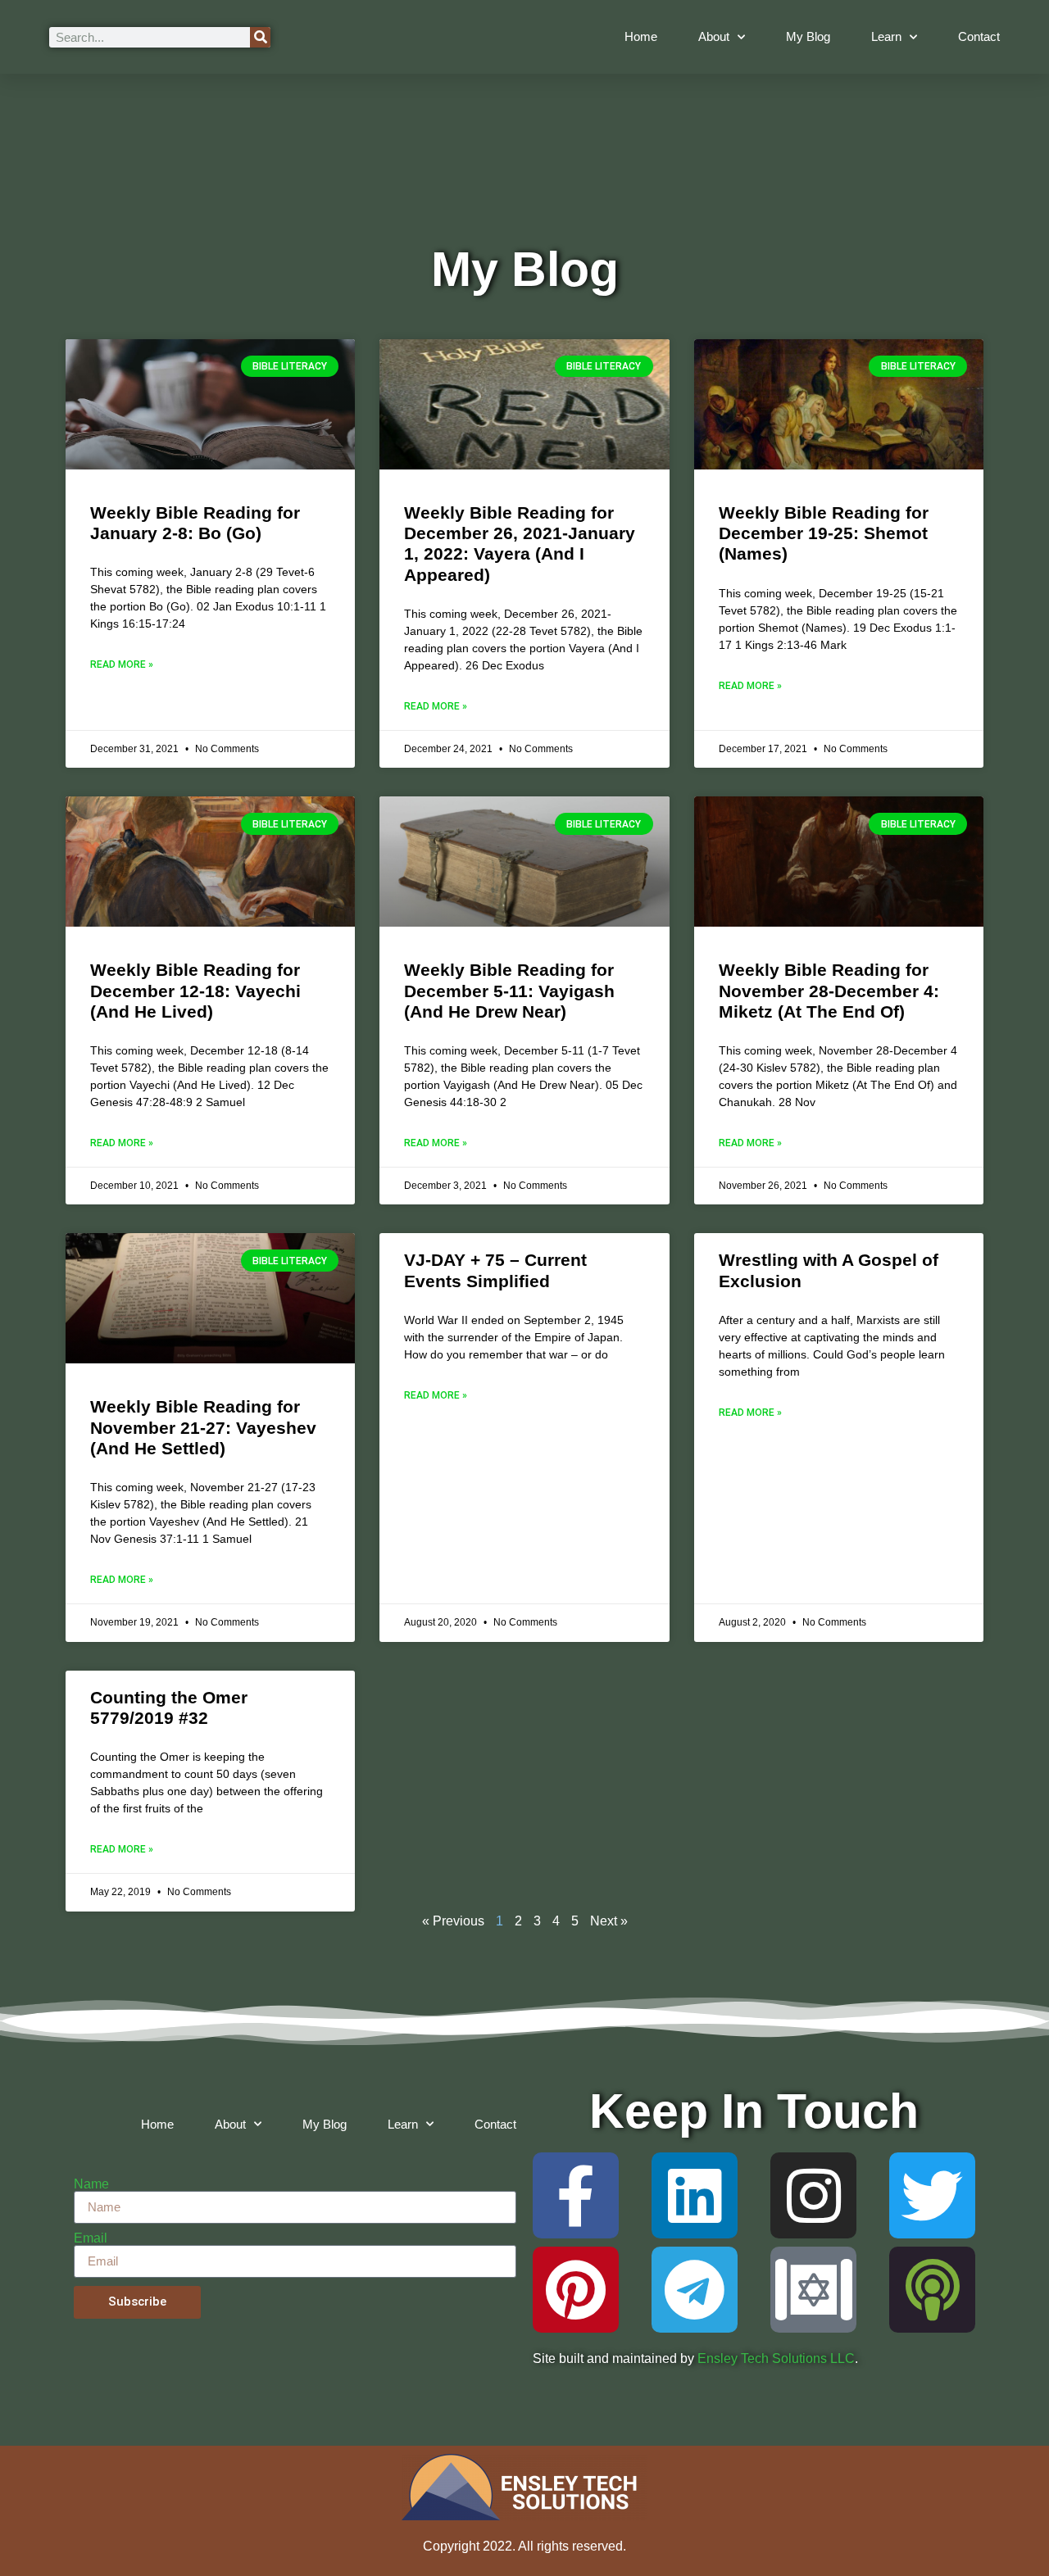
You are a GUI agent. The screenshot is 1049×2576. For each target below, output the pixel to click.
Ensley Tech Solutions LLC (776, 2358)
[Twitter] (932, 2195)
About (714, 36)
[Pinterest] (576, 2290)
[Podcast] (932, 2290)
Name (91, 2184)
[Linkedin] (695, 2195)
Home (641, 36)
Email (91, 2238)
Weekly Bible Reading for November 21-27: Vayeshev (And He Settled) (203, 1427)
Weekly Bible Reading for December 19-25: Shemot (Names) (824, 533)
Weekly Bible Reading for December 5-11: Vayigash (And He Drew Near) (509, 990)
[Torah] (813, 2290)
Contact (979, 36)
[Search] (260, 37)
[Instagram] (813, 2195)
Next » (609, 1921)
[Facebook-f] (576, 2195)
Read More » (122, 664)
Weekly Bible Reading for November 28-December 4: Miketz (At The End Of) (829, 990)
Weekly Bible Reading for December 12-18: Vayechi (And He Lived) (195, 990)
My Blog (808, 36)
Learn (886, 36)
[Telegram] (695, 2290)
